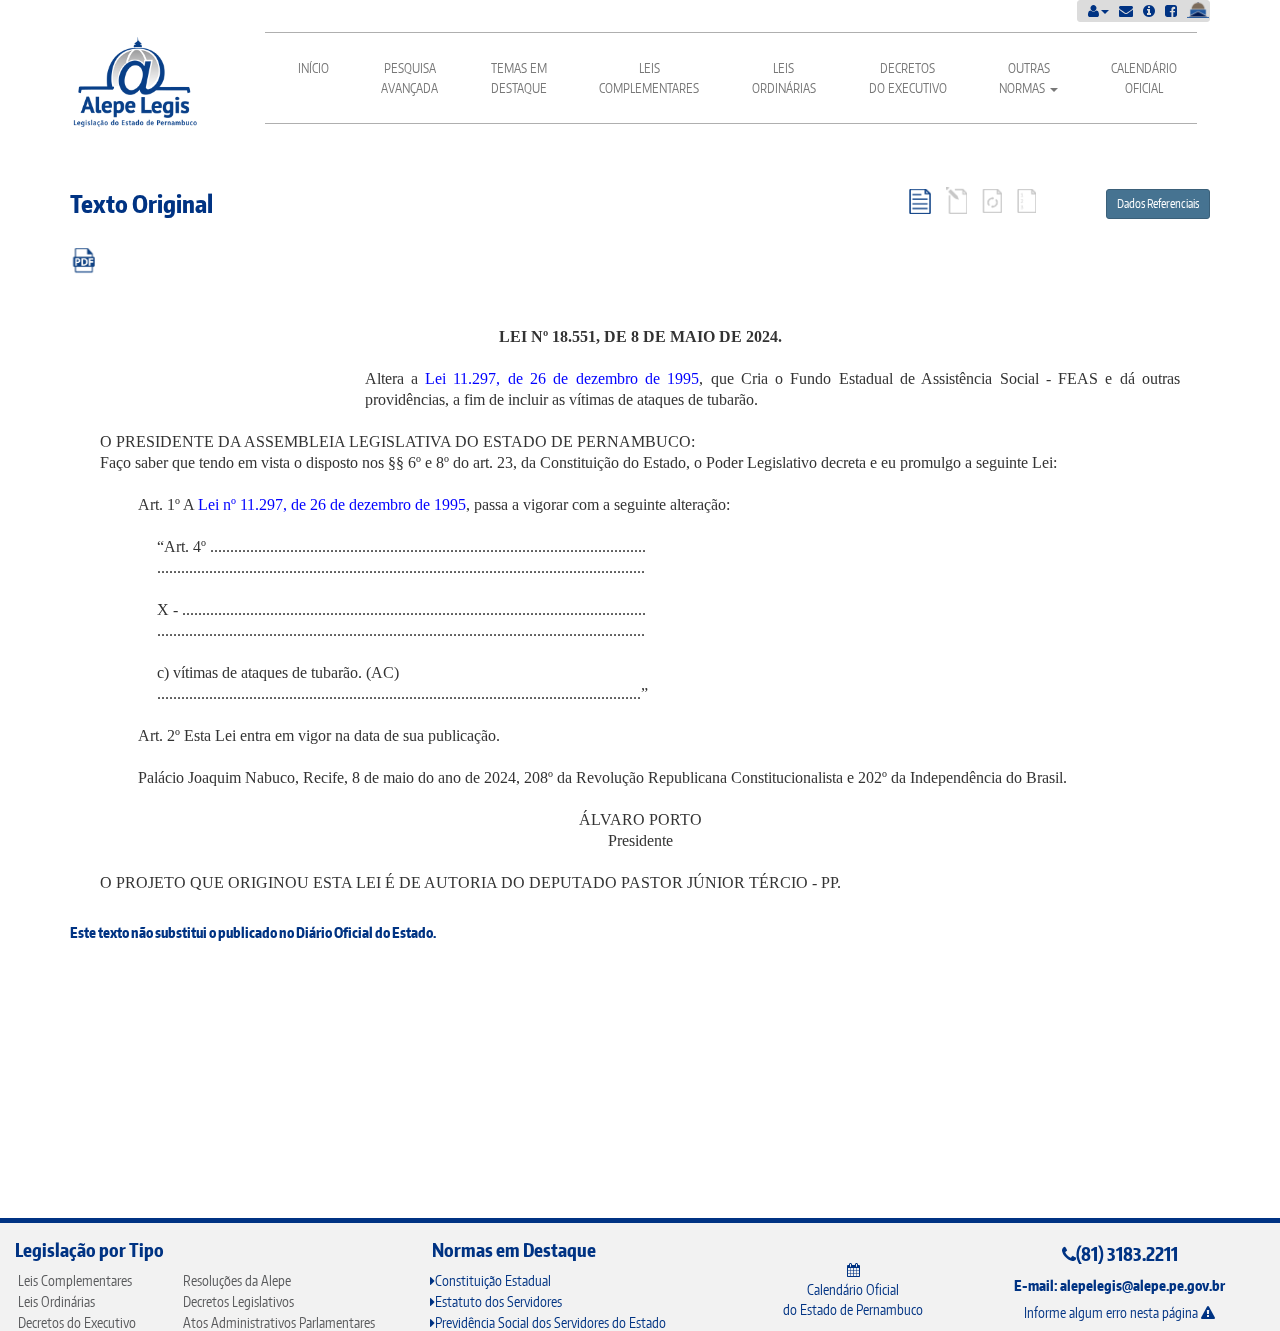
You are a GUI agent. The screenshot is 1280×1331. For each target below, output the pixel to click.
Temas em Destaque (519, 78)
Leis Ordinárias (784, 78)
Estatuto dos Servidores (498, 1301)
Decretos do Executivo (908, 78)
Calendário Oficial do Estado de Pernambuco (853, 1299)
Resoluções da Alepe (237, 1280)
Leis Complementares (649, 78)
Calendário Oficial (1144, 78)
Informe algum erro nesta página (1112, 1312)
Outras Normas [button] (1024, 78)
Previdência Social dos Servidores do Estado (550, 1322)
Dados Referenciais (1158, 203)
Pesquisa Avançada (409, 78)
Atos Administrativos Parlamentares (279, 1322)
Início (313, 68)
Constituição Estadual (493, 1280)
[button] (1098, 10)
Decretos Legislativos (238, 1301)
